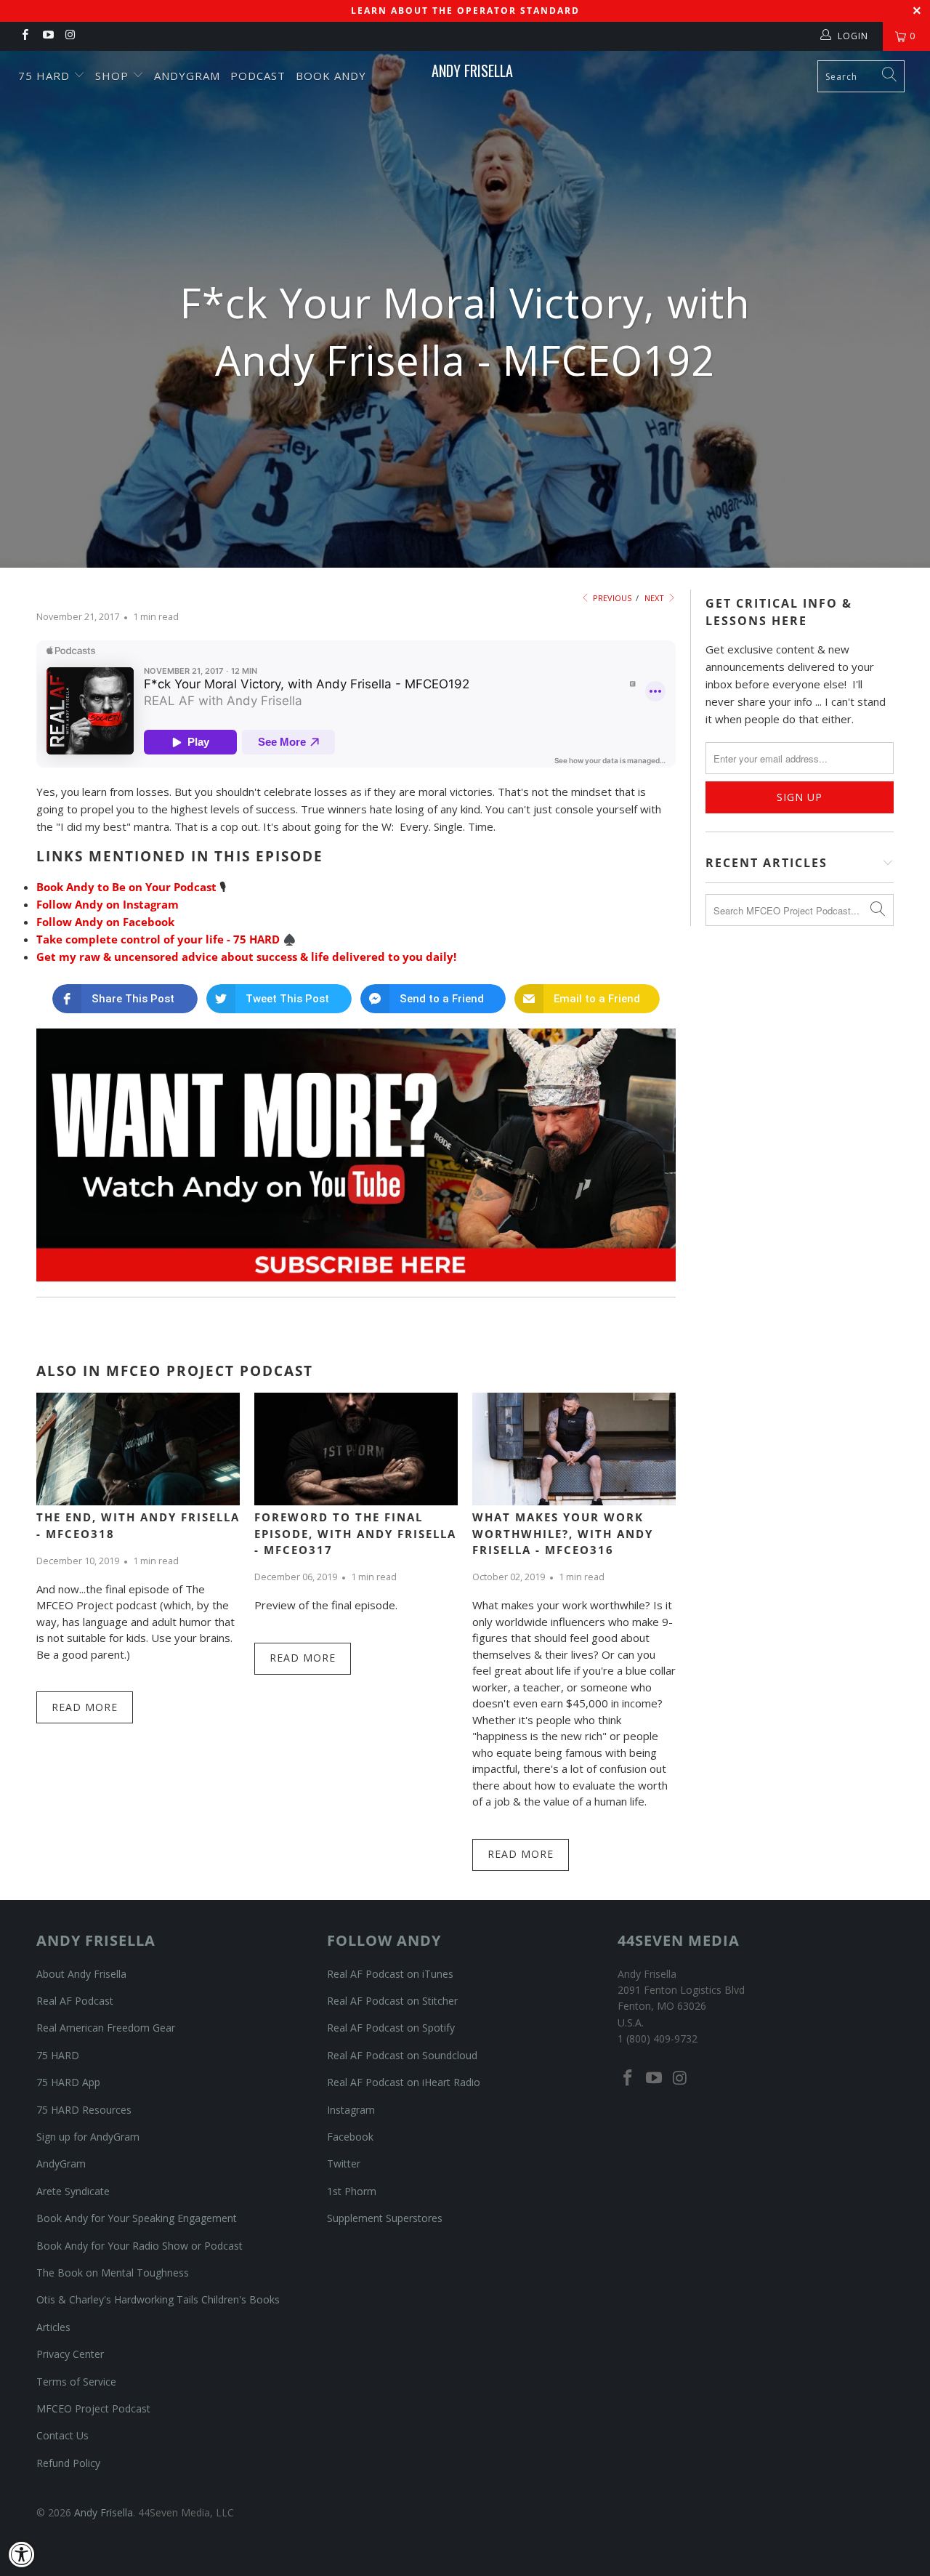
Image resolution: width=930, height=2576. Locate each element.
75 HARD (58, 2055)
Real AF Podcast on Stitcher (392, 2001)
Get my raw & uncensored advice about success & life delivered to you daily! (246, 957)
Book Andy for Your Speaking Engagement (137, 2218)
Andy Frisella (472, 71)
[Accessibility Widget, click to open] (22, 2554)
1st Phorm (352, 2191)
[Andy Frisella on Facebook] (24, 36)
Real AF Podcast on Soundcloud (402, 2055)
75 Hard (46, 76)
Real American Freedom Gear (106, 2028)
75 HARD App (68, 2082)
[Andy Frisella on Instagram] (70, 36)
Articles (53, 2327)
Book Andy (331, 76)
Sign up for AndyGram (88, 2137)
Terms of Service (76, 2382)
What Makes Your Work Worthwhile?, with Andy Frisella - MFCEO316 (563, 1533)
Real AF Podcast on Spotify (391, 2028)
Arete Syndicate (73, 2191)
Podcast (258, 76)
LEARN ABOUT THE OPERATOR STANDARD (465, 11)
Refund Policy (68, 2463)
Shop (114, 76)
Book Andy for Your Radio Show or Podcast (139, 2246)
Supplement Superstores (385, 2218)
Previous (611, 598)
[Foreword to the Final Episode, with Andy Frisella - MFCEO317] (356, 1449)
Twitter (344, 2164)
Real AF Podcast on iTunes (390, 1974)
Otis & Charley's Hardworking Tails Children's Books (158, 2299)
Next (655, 598)
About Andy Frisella (81, 1974)
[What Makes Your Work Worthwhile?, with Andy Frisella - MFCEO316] (574, 1449)
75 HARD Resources (84, 2110)
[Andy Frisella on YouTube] (47, 36)
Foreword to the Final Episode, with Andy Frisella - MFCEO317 (355, 1533)
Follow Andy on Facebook (105, 922)
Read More (85, 1707)
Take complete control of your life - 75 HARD (158, 939)
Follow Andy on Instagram (108, 904)
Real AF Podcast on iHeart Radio (404, 2082)
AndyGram (187, 76)
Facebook (350, 2137)
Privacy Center (70, 2354)
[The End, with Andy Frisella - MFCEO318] (138, 1449)
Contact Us (62, 2435)
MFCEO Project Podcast (93, 2408)
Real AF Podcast (75, 2001)
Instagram (351, 2110)
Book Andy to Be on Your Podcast (126, 887)
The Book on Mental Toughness (113, 2273)
